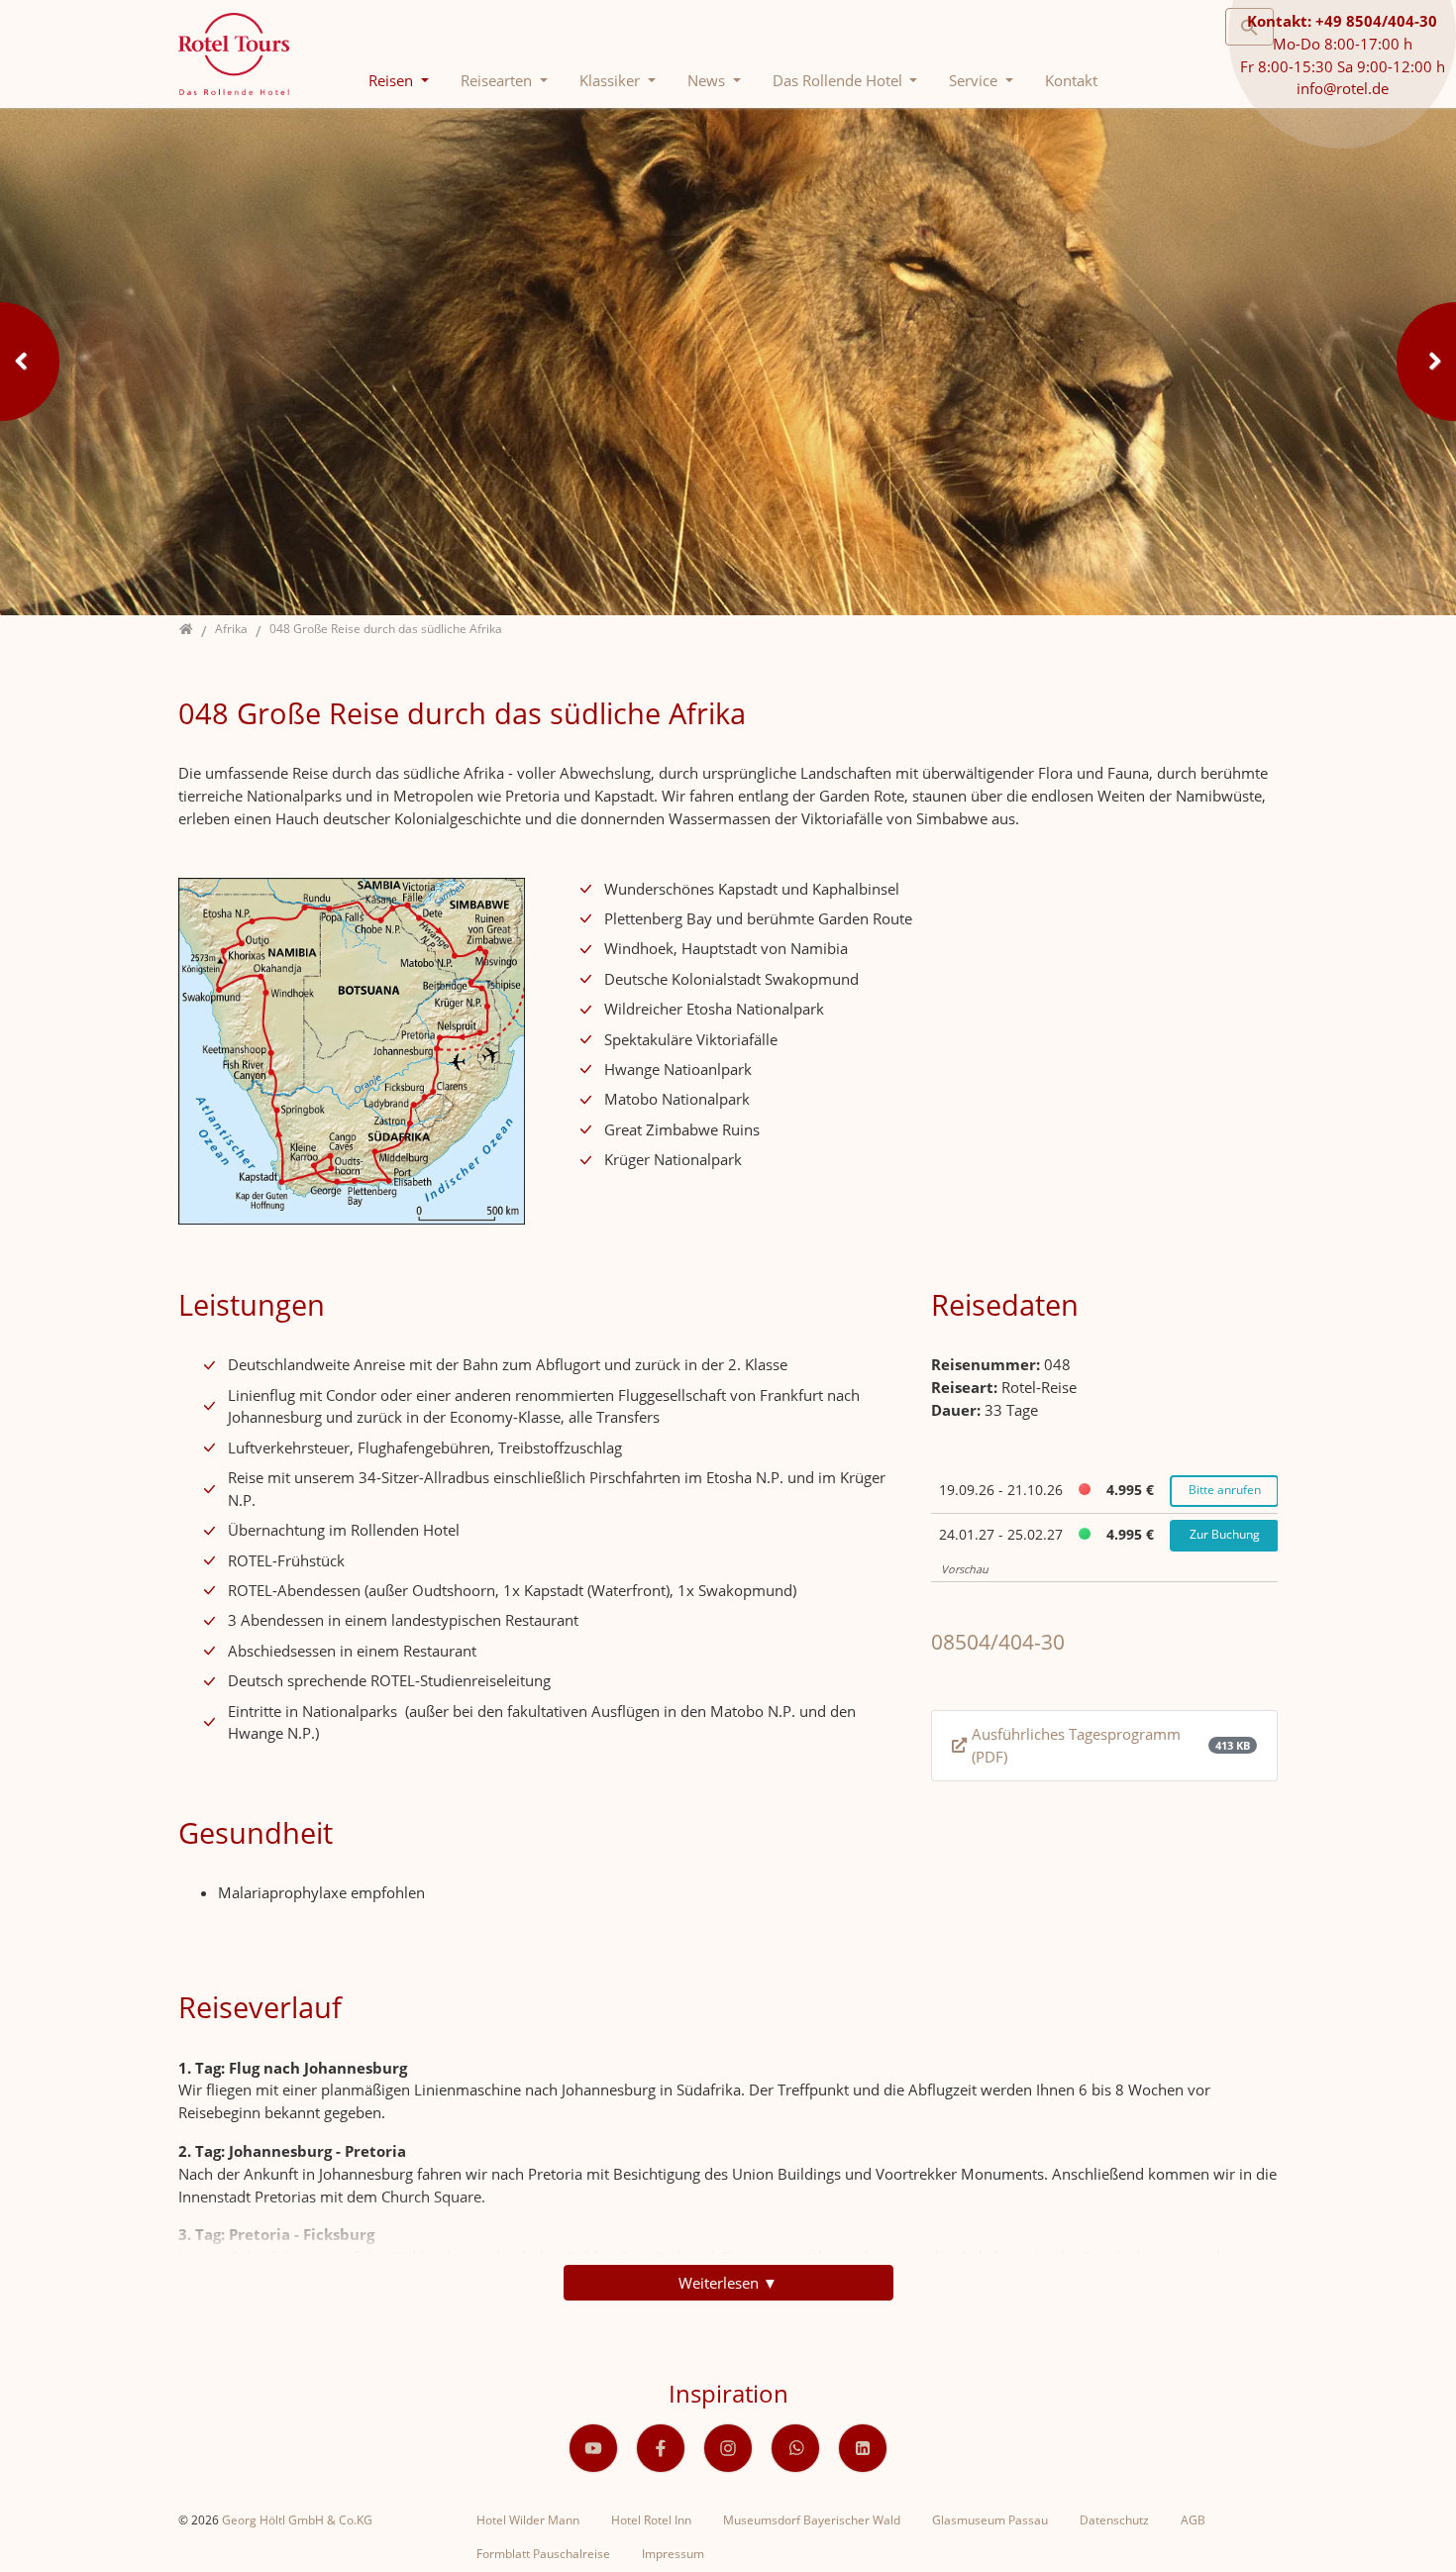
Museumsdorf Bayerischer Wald (812, 2520)
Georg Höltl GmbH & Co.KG (297, 2520)
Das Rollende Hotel (839, 80)
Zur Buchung (1225, 1534)
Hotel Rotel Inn (651, 2520)
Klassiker (612, 80)
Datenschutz (1114, 2520)
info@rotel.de (1343, 88)
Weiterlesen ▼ (728, 2283)
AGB (1193, 2520)
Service (975, 80)
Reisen (393, 80)
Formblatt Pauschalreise (543, 2554)
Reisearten (498, 80)
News (708, 80)
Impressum (673, 2554)
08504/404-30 (998, 1642)
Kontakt (1071, 80)
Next (1426, 362)
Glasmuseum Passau (990, 2520)
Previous (30, 362)
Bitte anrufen (1225, 1490)
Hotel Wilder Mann (528, 2520)
